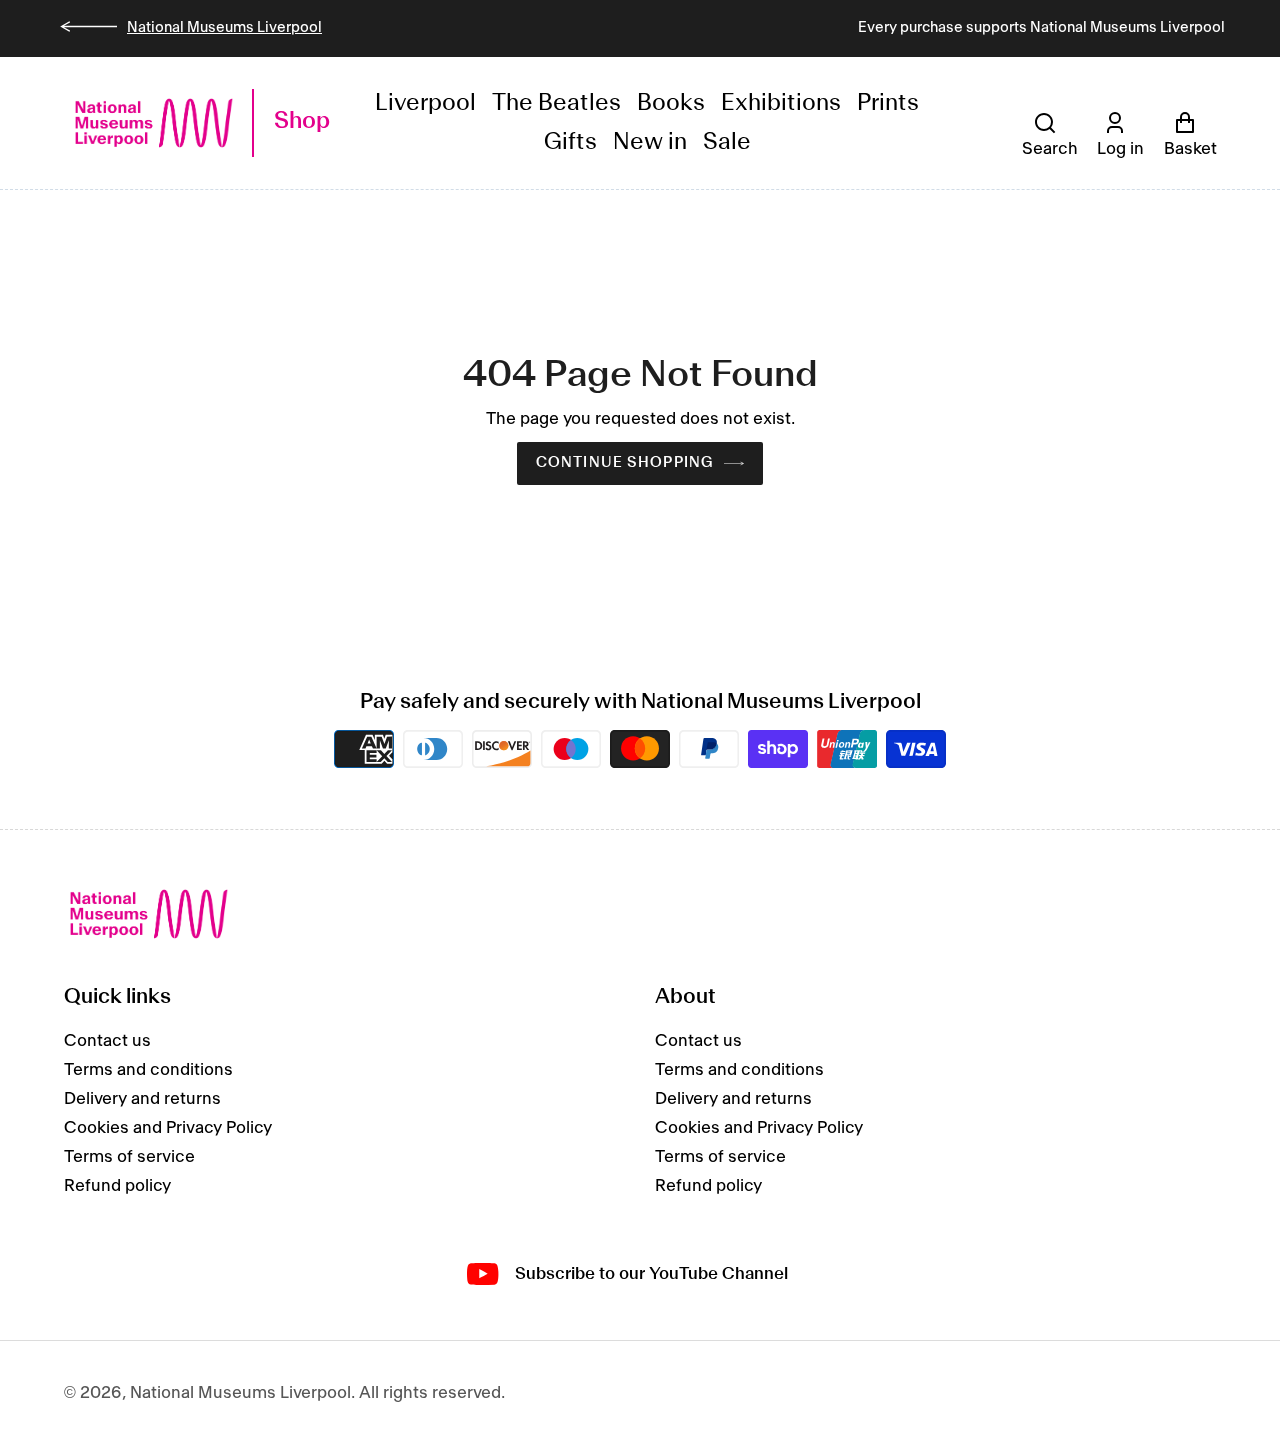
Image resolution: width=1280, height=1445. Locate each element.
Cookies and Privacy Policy (168, 1128)
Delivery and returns (142, 1099)
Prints (888, 103)
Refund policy (117, 1186)
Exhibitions (781, 103)
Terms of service (129, 1157)
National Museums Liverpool (224, 28)
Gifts (570, 142)
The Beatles (556, 103)
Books (671, 103)
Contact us (107, 1041)
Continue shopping (625, 463)
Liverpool (425, 103)
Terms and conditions (148, 1070)
